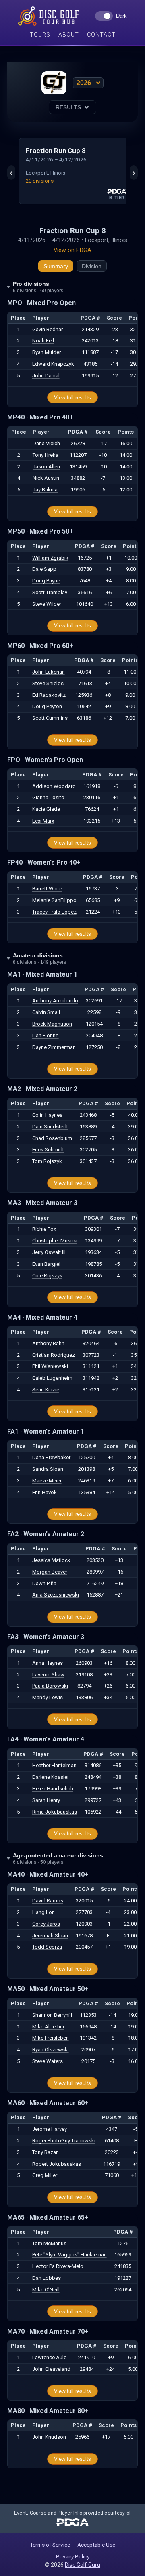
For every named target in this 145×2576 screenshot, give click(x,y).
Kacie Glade (46, 809)
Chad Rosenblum (52, 1138)
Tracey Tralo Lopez (54, 912)
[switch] (111, 16)
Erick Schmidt (48, 1150)
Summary (56, 266)
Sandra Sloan (48, 1469)
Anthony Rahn (48, 1343)
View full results (72, 398)
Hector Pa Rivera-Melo (58, 2266)
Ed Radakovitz (49, 695)
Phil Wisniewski (50, 1366)
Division (92, 266)
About (69, 35)
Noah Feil (43, 341)
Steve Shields (48, 683)
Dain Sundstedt (50, 1127)
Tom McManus (49, 2243)
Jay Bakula (45, 490)
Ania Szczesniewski (56, 1595)
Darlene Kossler (51, 1777)
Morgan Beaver (50, 1572)
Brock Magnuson (52, 1024)
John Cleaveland (51, 2369)
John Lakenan (49, 672)
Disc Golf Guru (83, 2565)
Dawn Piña (44, 1583)
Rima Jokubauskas (55, 1812)
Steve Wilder (47, 604)
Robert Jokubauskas (57, 2164)
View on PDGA (72, 250)
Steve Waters (48, 2061)
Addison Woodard (54, 786)
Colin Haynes (47, 1115)
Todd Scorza (47, 1947)
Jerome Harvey (50, 2129)
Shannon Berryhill (52, 2015)
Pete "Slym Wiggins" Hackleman (69, 2255)
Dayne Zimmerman (54, 1047)
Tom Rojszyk (47, 1161)
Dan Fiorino (46, 1035)
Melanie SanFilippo (54, 900)
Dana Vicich (46, 443)
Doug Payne (46, 581)
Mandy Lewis (48, 1697)
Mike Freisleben (51, 2038)
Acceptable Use (96, 2545)
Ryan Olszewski (51, 2050)
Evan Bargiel (46, 1264)
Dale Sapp (44, 569)
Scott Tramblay (50, 592)
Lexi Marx (43, 821)
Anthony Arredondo (55, 1001)
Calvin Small (46, 1012)
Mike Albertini (48, 2027)
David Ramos (48, 1901)
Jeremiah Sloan (50, 1936)
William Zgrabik (50, 558)
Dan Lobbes (47, 2278)
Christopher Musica (55, 1241)
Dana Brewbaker (51, 1457)
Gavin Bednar (48, 329)
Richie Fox (44, 1229)
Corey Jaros (46, 1924)
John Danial (46, 376)
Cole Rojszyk (47, 1276)
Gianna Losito (48, 797)
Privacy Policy (73, 2556)
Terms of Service (50, 2545)
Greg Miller (45, 2175)
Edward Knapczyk (53, 364)
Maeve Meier (47, 1481)
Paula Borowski (50, 1686)
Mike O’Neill (46, 2290)
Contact (101, 35)
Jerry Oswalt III (49, 1252)
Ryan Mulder (47, 352)
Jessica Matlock (51, 1560)
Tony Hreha (46, 455)
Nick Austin (46, 478)
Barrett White (47, 889)
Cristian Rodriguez (54, 1355)
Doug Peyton (47, 706)
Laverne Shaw (48, 1675)
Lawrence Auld (50, 2357)
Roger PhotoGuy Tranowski (64, 2141)
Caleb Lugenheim (52, 1378)
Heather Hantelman (54, 1765)
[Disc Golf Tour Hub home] (48, 16)
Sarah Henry (46, 1800)
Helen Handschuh (53, 1789)
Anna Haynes (48, 1663)
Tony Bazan (46, 2152)
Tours (40, 35)
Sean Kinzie (46, 1390)
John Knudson (49, 2437)
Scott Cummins (50, 718)
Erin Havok (45, 1492)
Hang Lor (43, 1912)
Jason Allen (46, 467)
